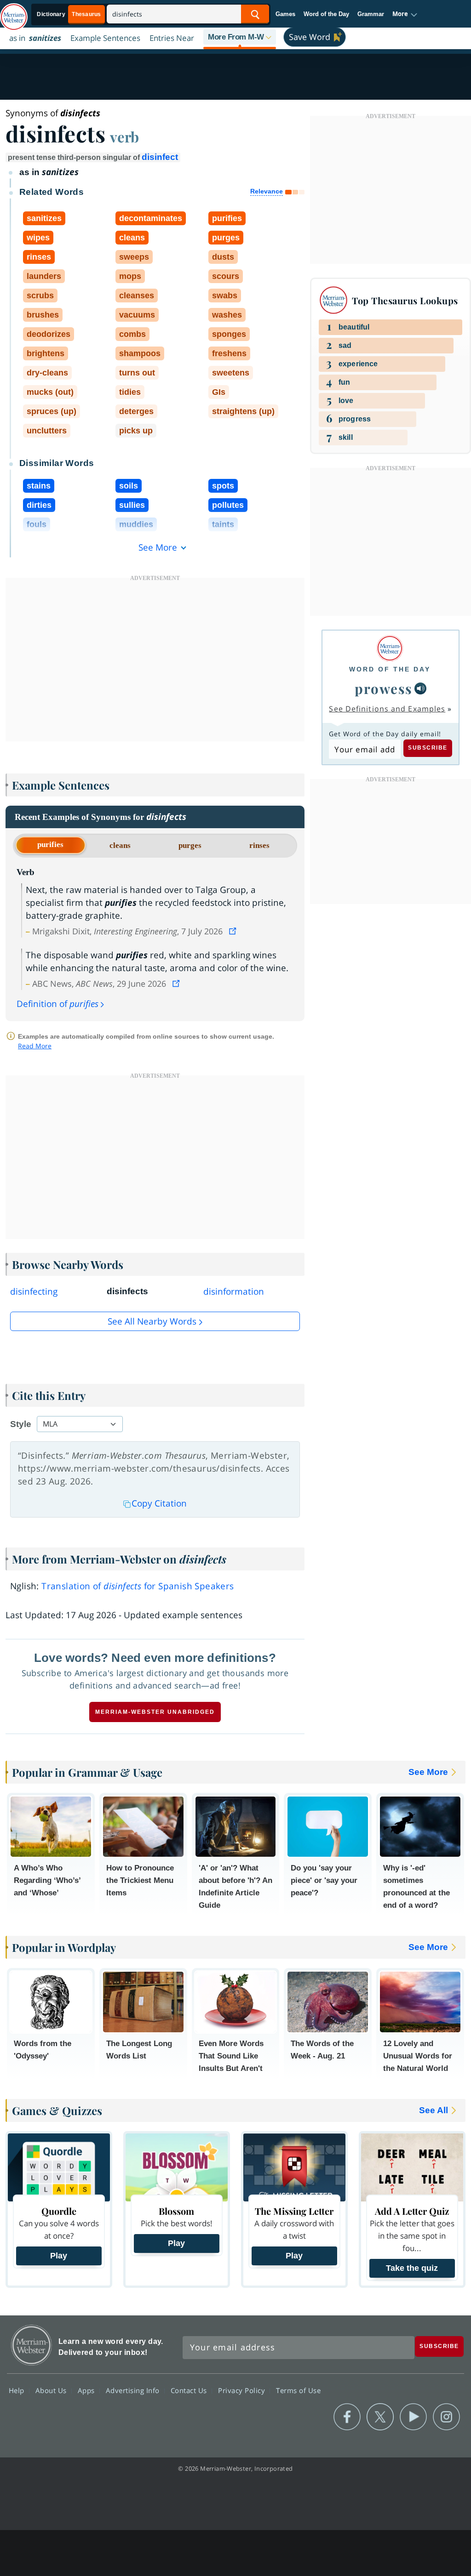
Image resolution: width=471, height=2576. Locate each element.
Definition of (57, 1004)
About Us (52, 2390)
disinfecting (34, 1291)
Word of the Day (326, 14)
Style (21, 1424)
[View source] (234, 931)
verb (124, 136)
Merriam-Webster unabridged (155, 1712)
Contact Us (190, 2390)
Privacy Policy (243, 2390)
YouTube (413, 2417)
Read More (35, 1046)
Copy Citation (159, 1503)
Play (59, 2256)
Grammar (371, 14)
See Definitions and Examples (387, 709)
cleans (120, 845)
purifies (50, 844)
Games (285, 14)
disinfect (160, 157)
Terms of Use (298, 2390)
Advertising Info (134, 2390)
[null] (420, 688)
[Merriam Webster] (390, 648)
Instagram (446, 2417)
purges (190, 845)
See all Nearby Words (152, 1321)
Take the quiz (412, 2268)
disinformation (234, 1291)
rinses (259, 845)
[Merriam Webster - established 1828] (14, 12)
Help (18, 2390)
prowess (384, 688)
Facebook (347, 2417)
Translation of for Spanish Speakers (138, 1586)
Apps (87, 2390)
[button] (405, 14)
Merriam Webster (32, 2345)
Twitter (380, 2417)
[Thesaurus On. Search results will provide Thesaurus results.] (69, 14)
